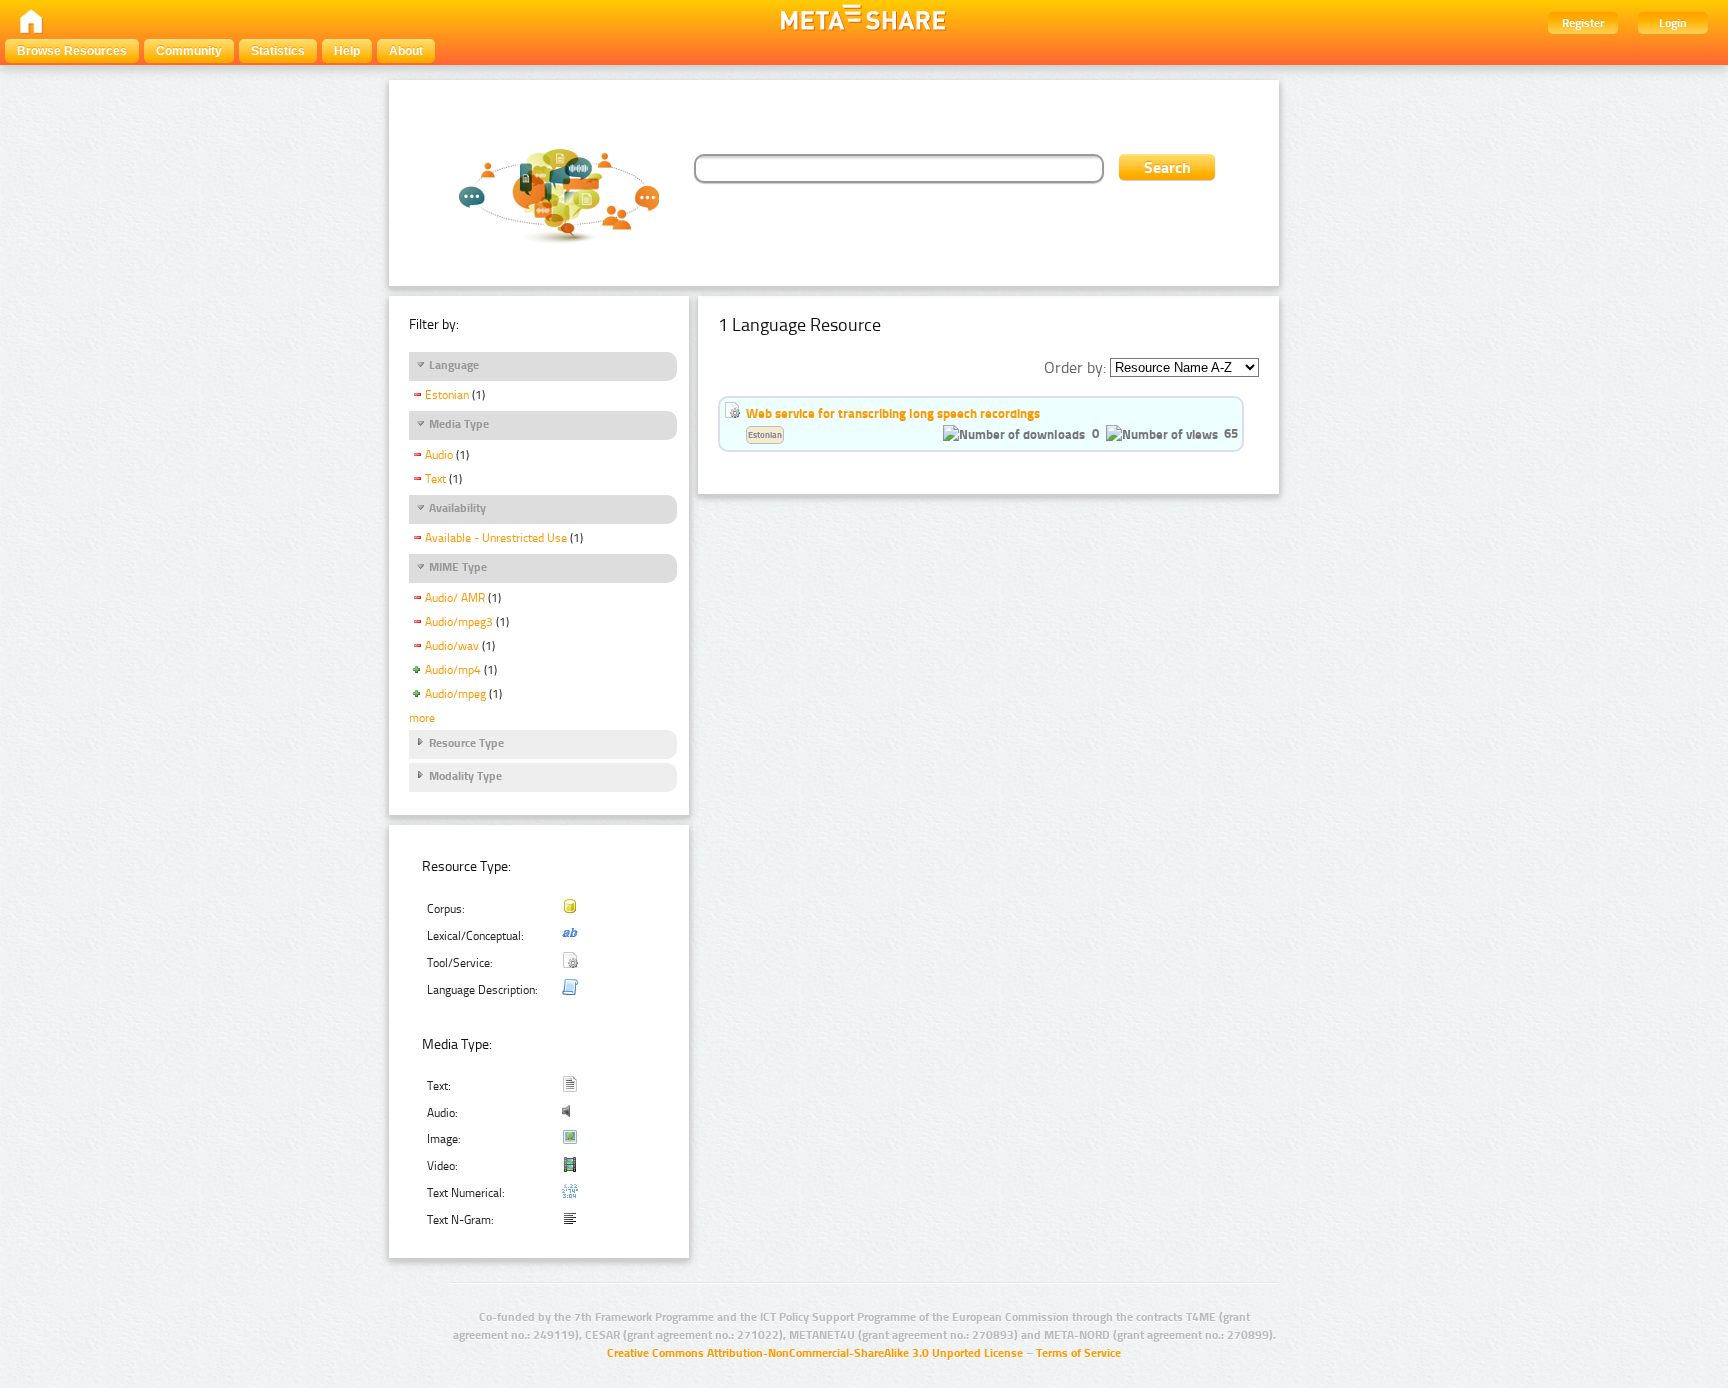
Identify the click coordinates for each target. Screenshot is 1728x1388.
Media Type (459, 424)
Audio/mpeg (455, 694)
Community (189, 51)
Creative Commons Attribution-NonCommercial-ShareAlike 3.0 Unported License (815, 1353)
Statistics (278, 51)
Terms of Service (1078, 1353)
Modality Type (465, 776)
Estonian (447, 395)
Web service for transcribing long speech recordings (893, 413)
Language (454, 365)
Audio (439, 455)
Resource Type (466, 743)
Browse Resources (72, 51)
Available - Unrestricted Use (496, 538)
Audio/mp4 (453, 670)
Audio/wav (452, 646)
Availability (457, 508)
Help (347, 51)
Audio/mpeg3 (459, 622)
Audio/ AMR (455, 598)
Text (435, 479)
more (422, 718)
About (406, 51)
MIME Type (458, 567)
